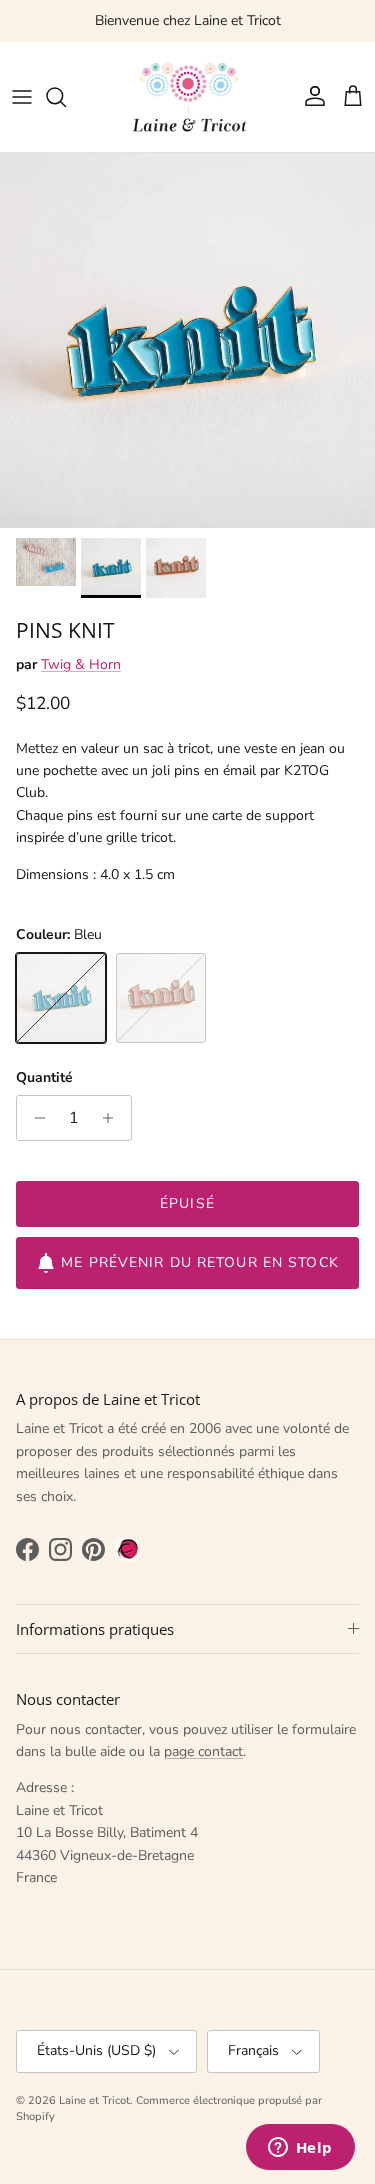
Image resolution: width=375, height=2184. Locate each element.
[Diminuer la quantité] (34, 1118)
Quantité (44, 1077)
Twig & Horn (81, 664)
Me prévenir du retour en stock (200, 1262)
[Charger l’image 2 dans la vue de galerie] (187, 340)
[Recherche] (66, 97)
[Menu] (22, 97)
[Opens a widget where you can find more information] (300, 2149)
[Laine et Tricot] (188, 97)
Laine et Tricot (94, 2100)
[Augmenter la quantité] (113, 1118)
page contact (203, 1751)
